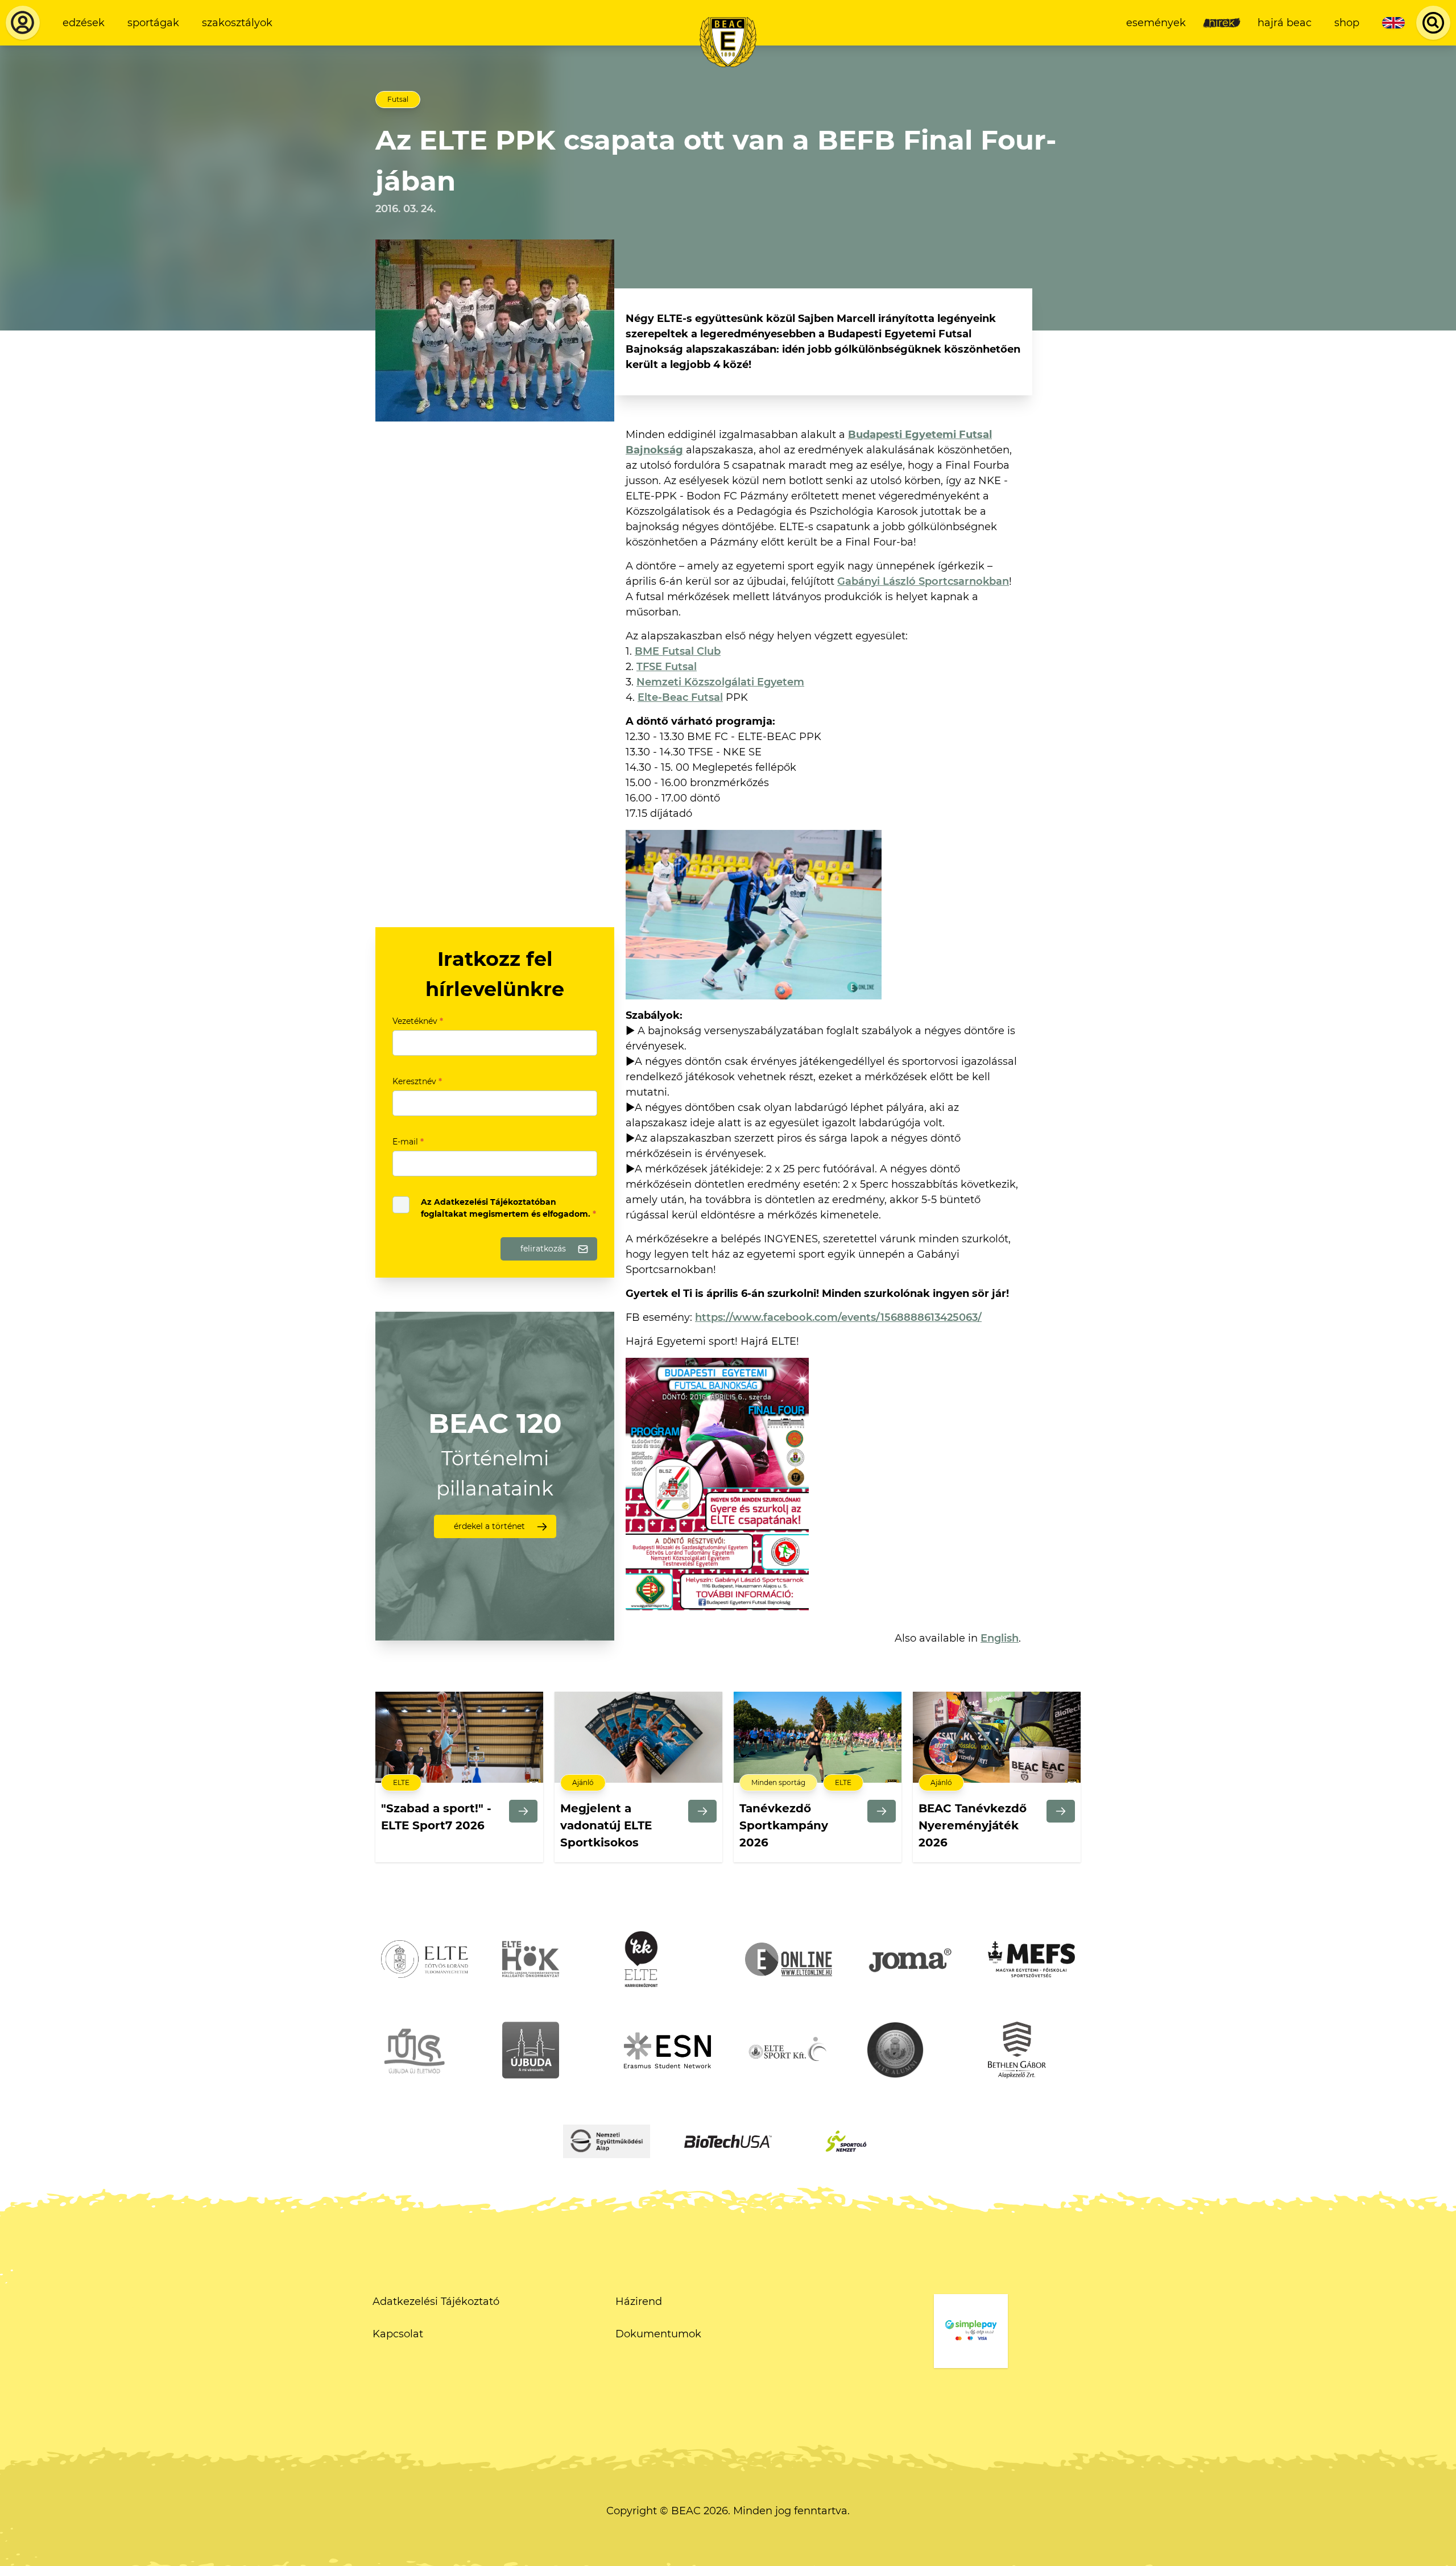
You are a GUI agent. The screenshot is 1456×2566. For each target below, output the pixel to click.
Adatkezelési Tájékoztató (436, 2301)
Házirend (639, 2301)
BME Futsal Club (678, 651)
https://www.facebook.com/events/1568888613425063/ (838, 1317)
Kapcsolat (398, 2334)
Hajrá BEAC (1285, 23)
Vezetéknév (418, 1021)
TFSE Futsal (667, 667)
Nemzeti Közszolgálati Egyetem (720, 682)
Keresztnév (417, 1081)
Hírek (1222, 23)
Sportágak (153, 23)
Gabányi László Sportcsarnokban (923, 581)
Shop (1347, 23)
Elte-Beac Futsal (680, 697)
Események (1156, 23)
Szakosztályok (237, 23)
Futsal (398, 99)
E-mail (408, 1142)
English (1000, 1638)
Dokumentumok (658, 2334)
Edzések (84, 23)
